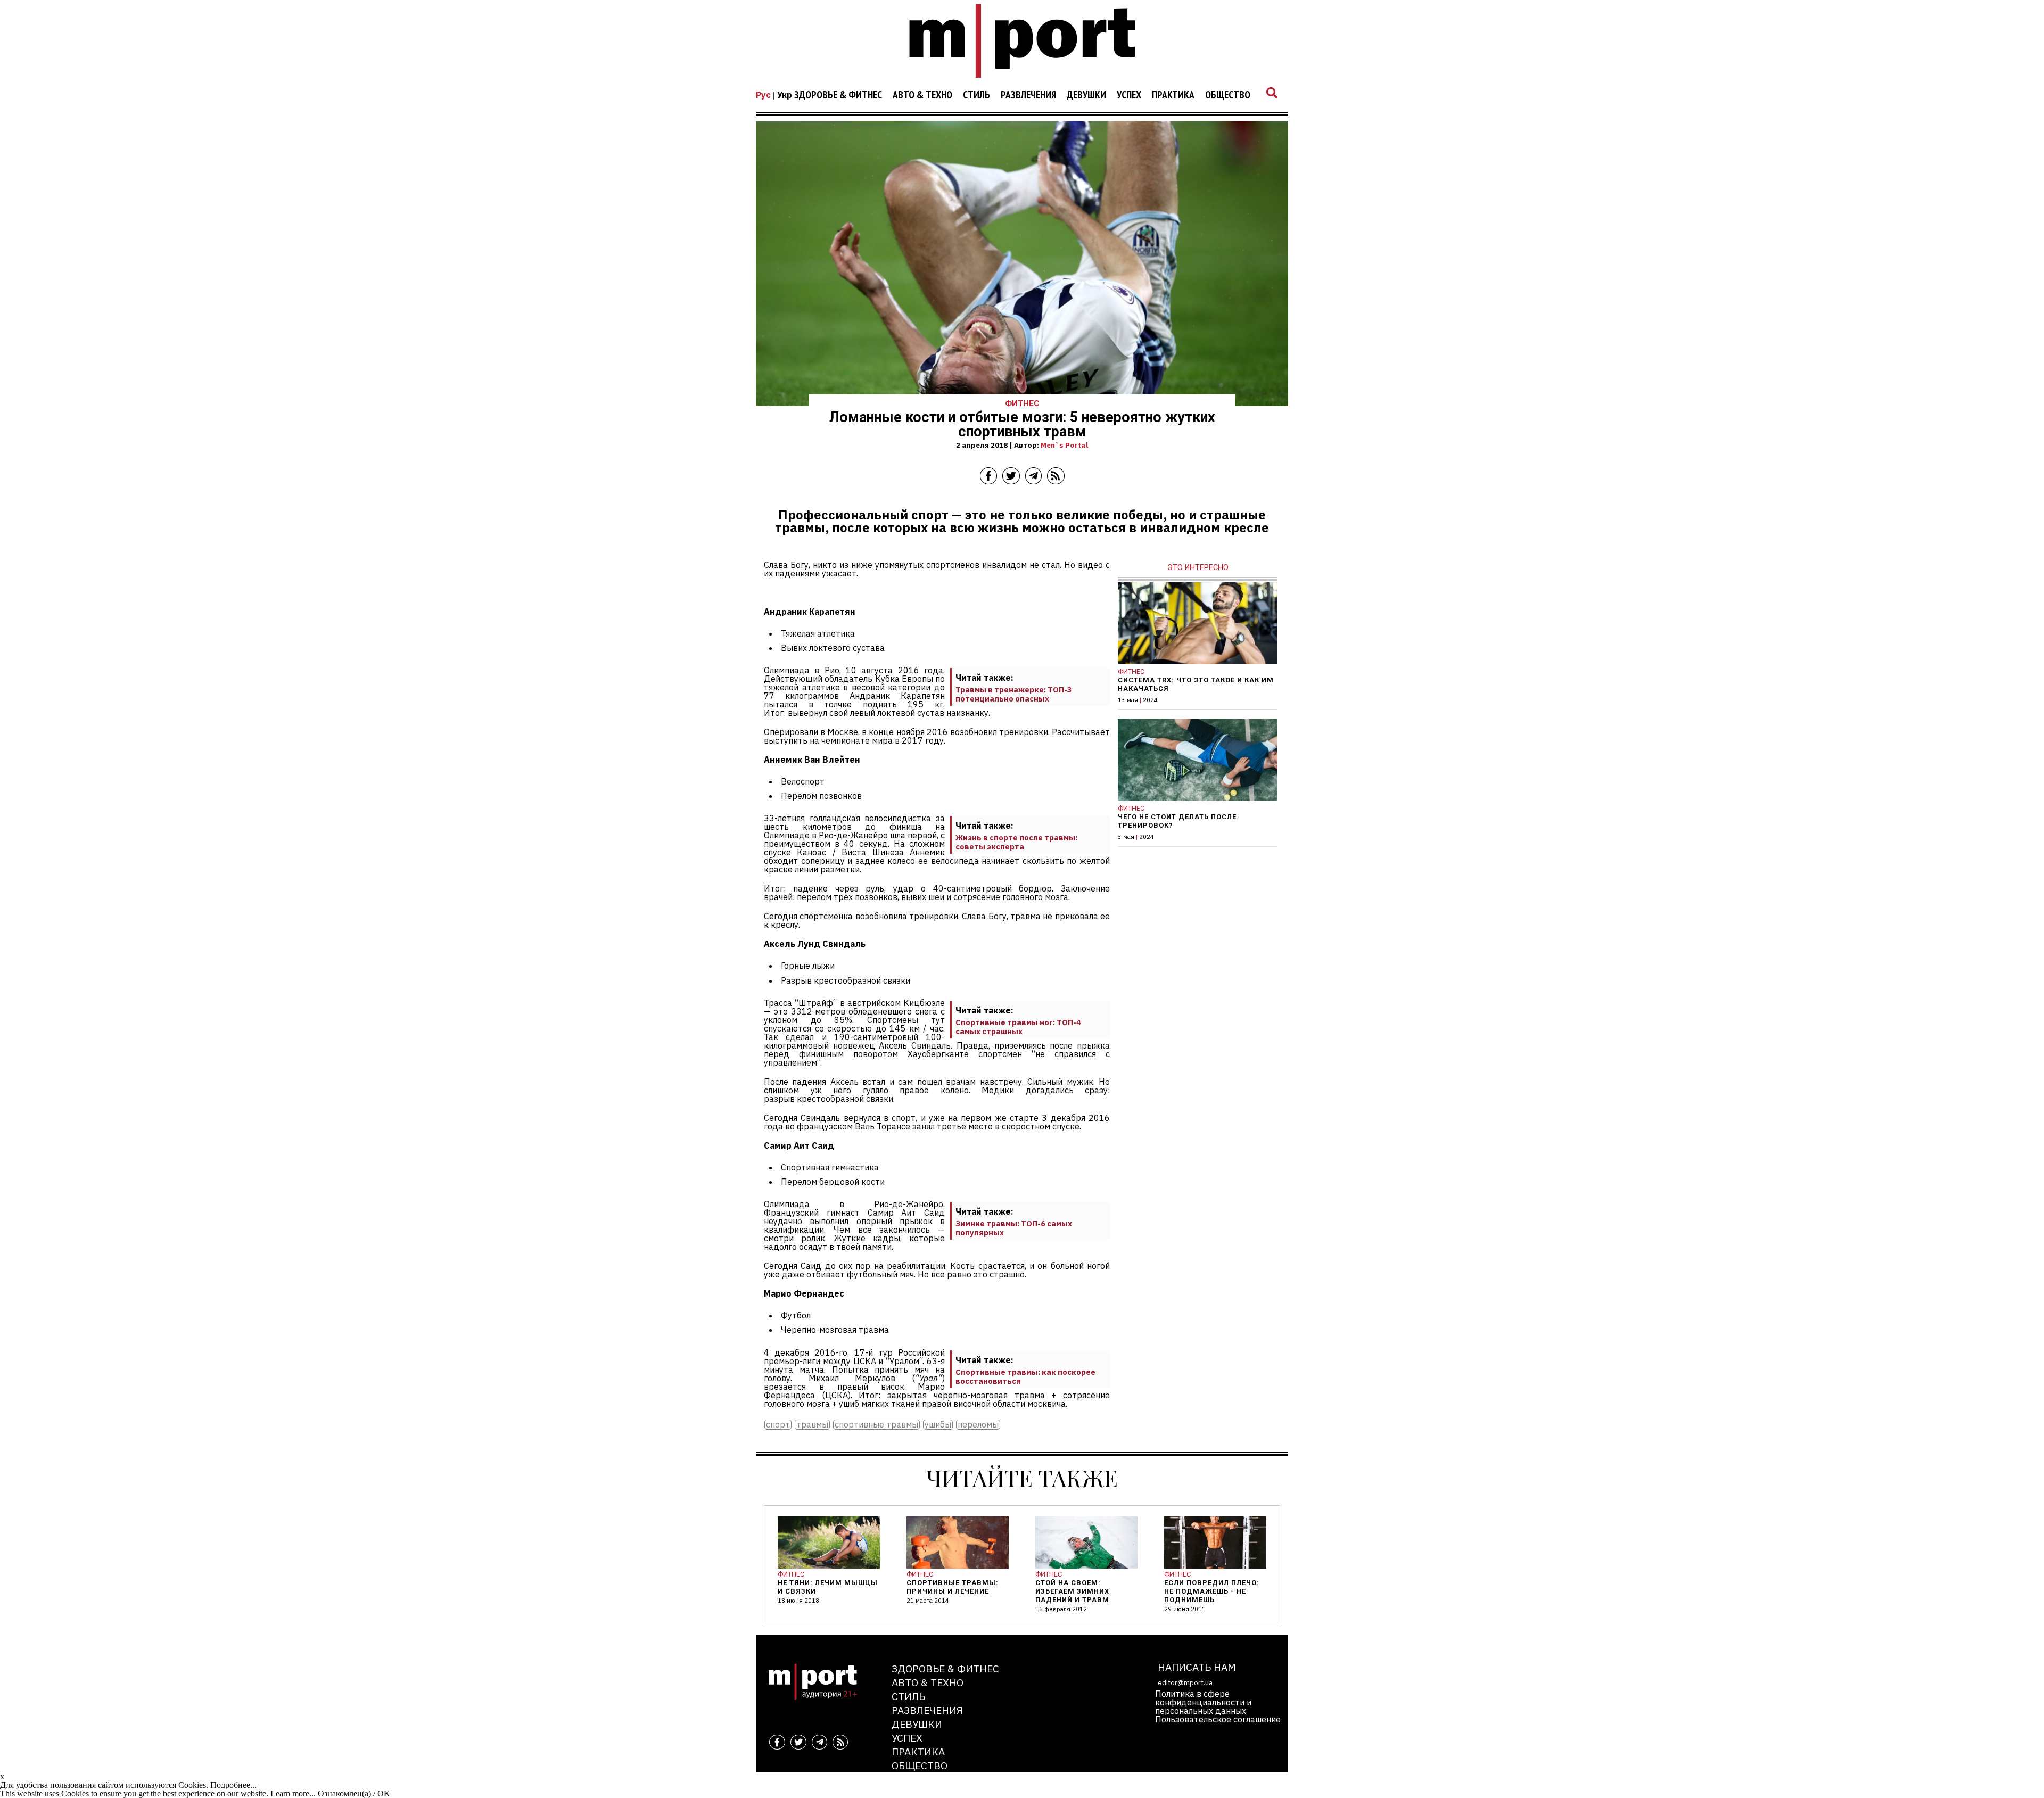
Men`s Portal (1064, 445)
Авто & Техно (922, 95)
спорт (778, 1425)
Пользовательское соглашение (1218, 1719)
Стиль (976, 95)
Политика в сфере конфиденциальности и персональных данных (1203, 1702)
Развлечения (1028, 95)
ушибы (938, 1425)
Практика (1173, 95)
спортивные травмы (876, 1425)
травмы (812, 1425)
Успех (1129, 95)
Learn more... (293, 1793)
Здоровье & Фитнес (838, 95)
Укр (785, 95)
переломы (978, 1425)
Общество (1228, 95)
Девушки (1086, 95)
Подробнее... (233, 1785)
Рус (763, 95)
